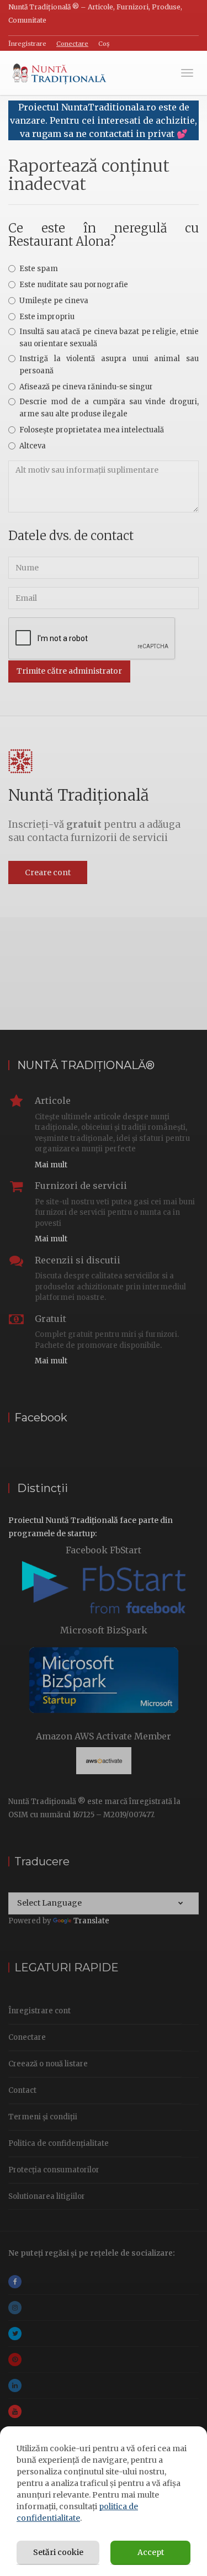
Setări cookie (58, 2552)
